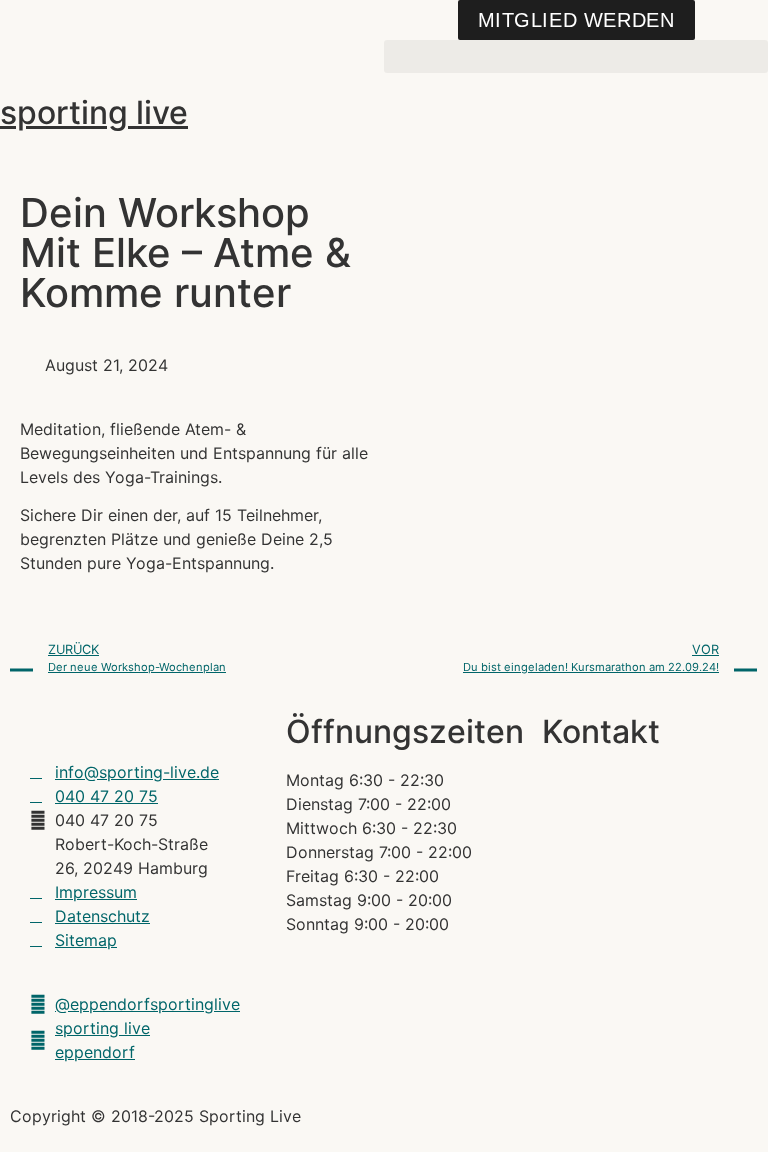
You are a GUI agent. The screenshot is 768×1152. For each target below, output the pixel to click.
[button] (576, 56)
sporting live (94, 112)
